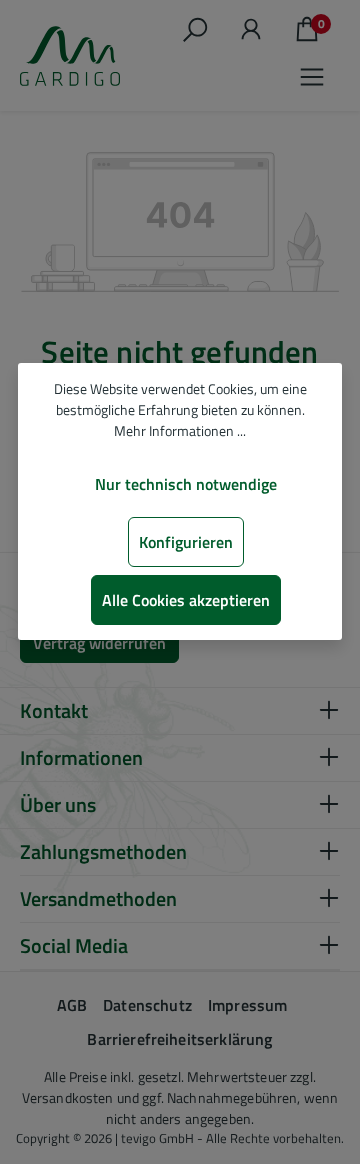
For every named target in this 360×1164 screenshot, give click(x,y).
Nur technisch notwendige (186, 484)
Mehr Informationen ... (180, 430)
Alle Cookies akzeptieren (186, 600)
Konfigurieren (186, 542)
